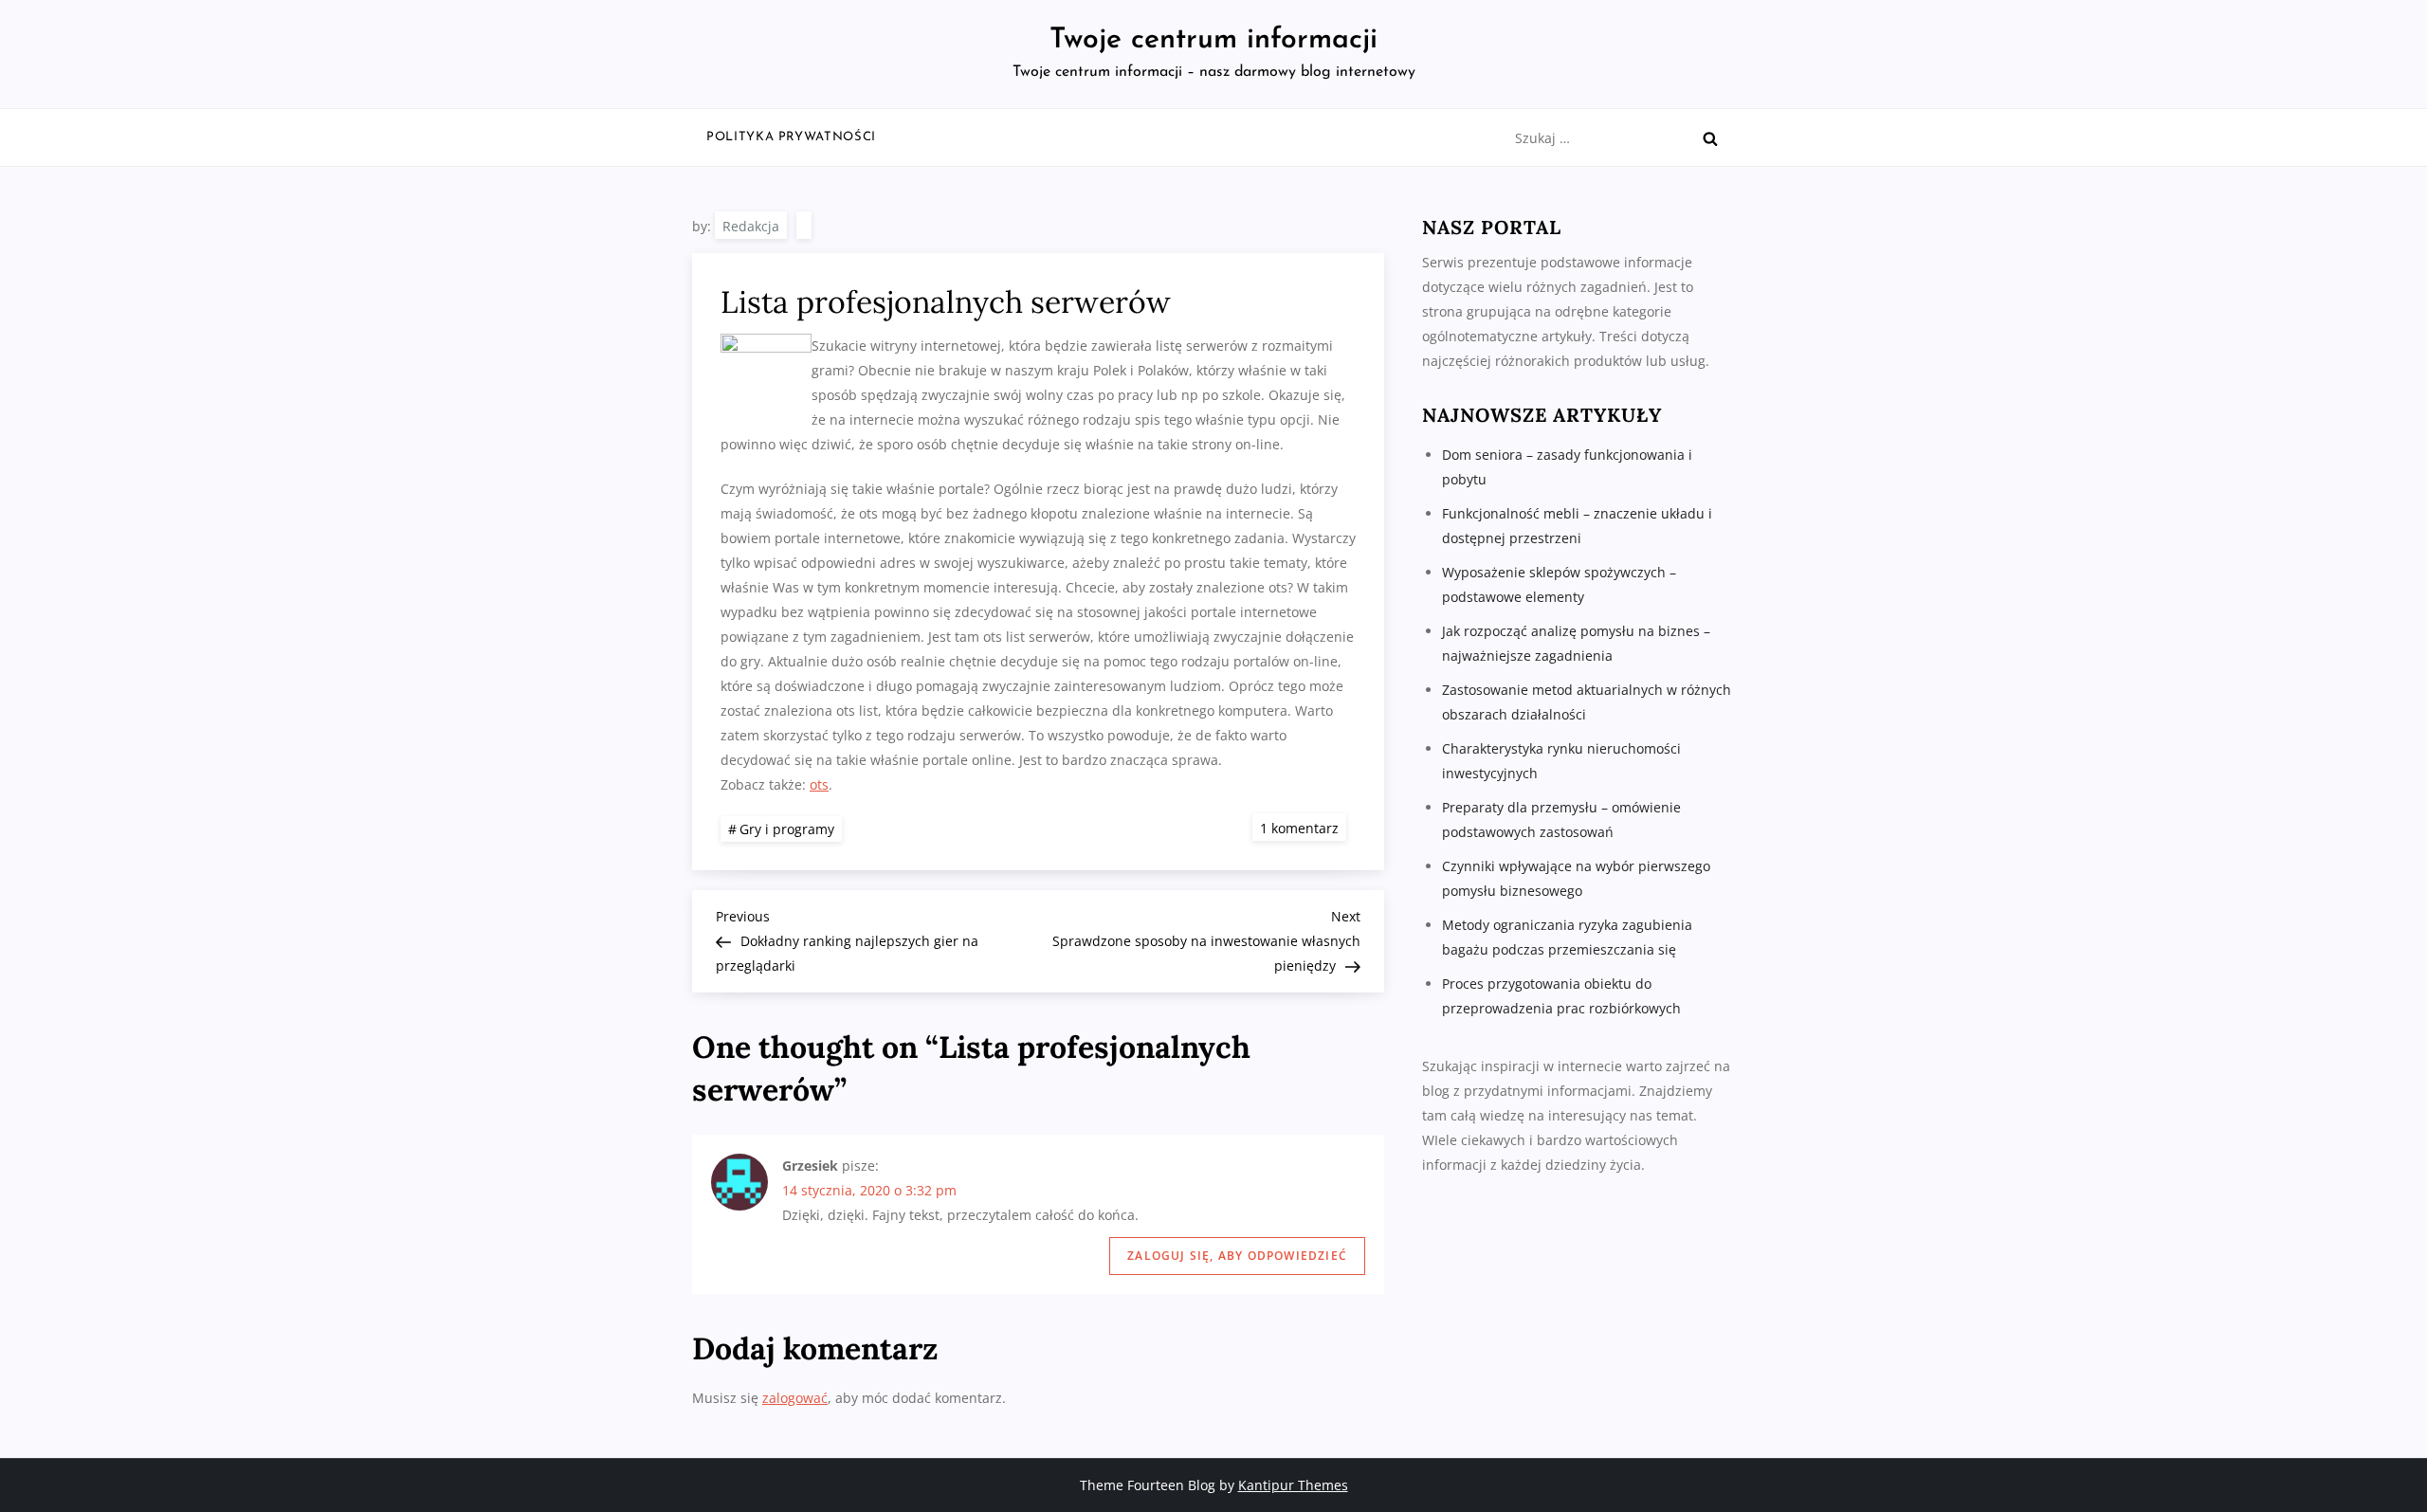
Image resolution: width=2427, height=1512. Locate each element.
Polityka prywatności (791, 137)
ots (819, 784)
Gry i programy (787, 829)
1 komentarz (1303, 827)
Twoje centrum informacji (1213, 40)
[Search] (1710, 138)
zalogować (795, 1398)
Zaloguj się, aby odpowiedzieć (1237, 1256)
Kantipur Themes (1293, 1485)
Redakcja (751, 226)
